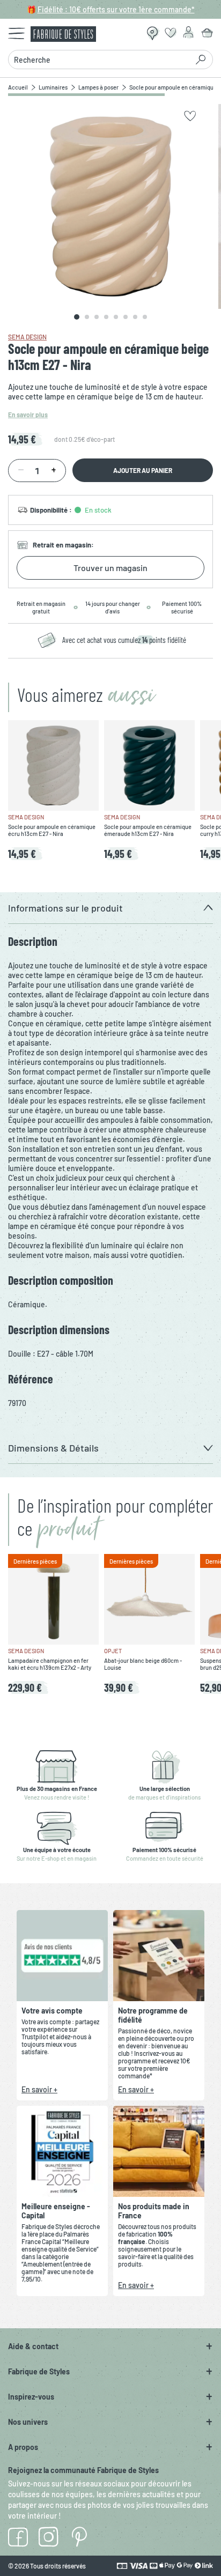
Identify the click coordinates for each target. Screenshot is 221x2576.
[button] (110, 908)
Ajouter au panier (143, 470)
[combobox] (101, 60)
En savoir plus (28, 414)
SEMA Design (27, 337)
